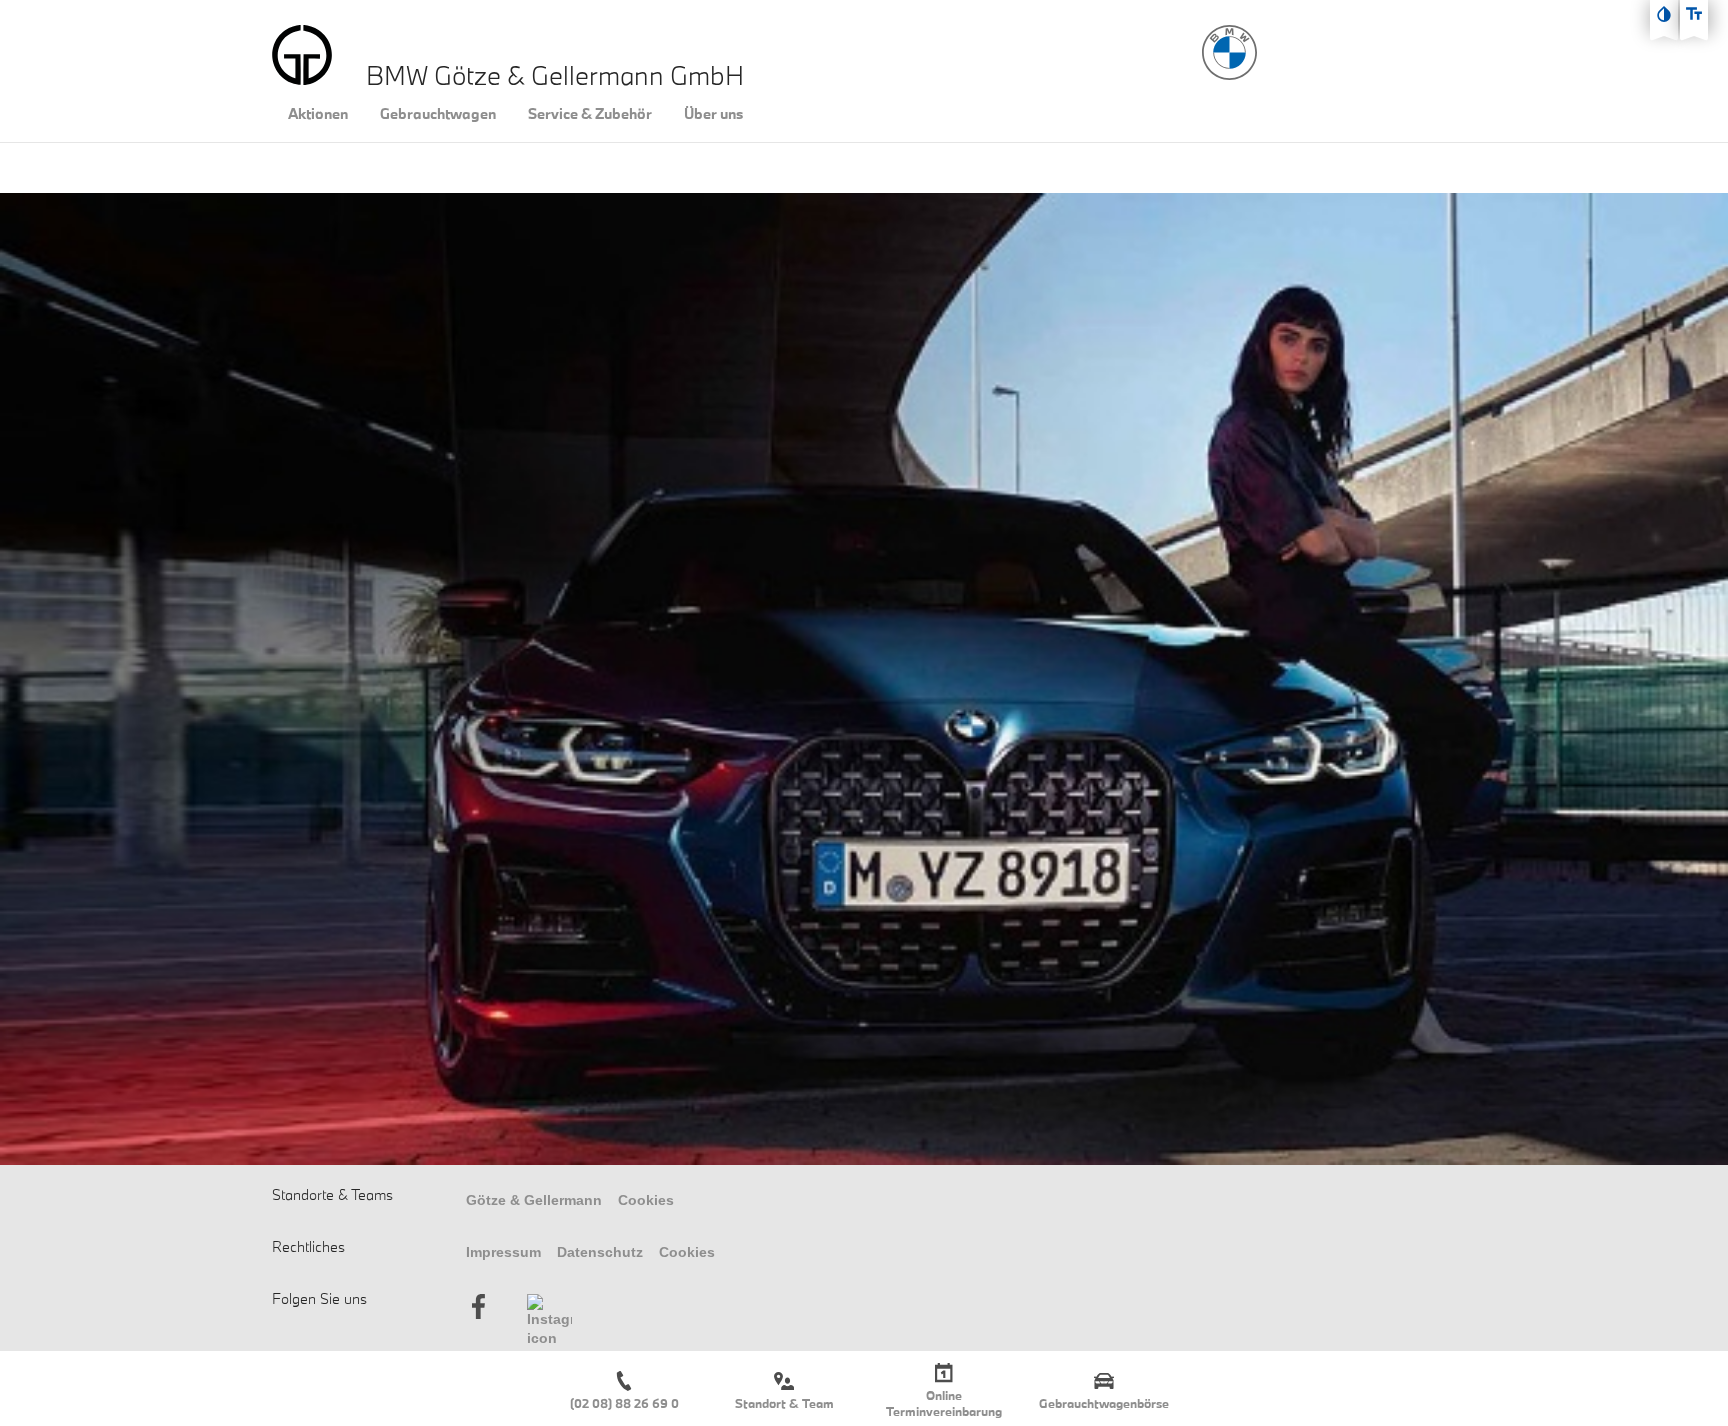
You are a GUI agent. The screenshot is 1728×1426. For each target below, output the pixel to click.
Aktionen (318, 114)
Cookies (646, 1200)
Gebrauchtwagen (438, 114)
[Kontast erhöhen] (1664, 14)
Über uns (713, 114)
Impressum (503, 1252)
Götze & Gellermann (534, 1200)
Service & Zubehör (590, 114)
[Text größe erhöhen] (1694, 14)
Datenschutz (600, 1252)
